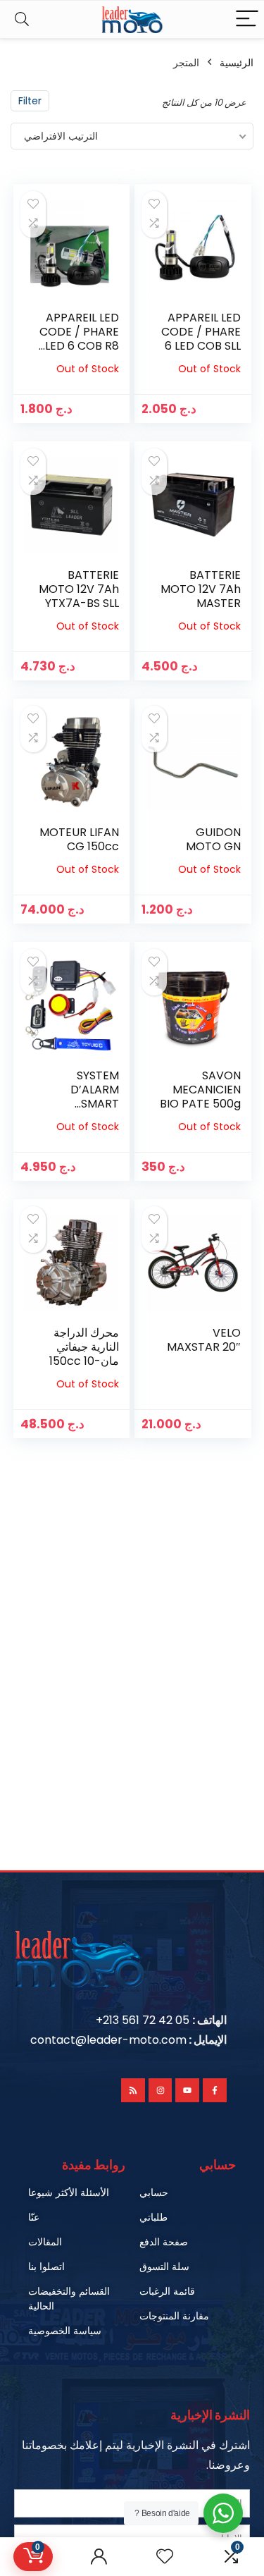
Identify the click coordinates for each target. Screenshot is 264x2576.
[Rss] (133, 2090)
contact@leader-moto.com (108, 2040)
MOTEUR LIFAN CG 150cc (79, 839)
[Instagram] (161, 2090)
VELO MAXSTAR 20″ (204, 1340)
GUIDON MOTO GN (213, 839)
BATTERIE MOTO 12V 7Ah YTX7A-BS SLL (79, 589)
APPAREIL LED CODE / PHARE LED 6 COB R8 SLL (79, 339)
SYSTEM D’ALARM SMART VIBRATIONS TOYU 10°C (86, 1104)
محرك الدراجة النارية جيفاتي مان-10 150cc (84, 1347)
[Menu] (247, 19)
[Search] (22, 19)
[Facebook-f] (215, 2090)
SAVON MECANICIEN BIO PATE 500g (200, 1090)
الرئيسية (237, 63)
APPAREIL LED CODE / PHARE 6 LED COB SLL (201, 332)
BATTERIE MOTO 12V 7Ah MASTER (201, 589)
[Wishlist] (165, 2557)
